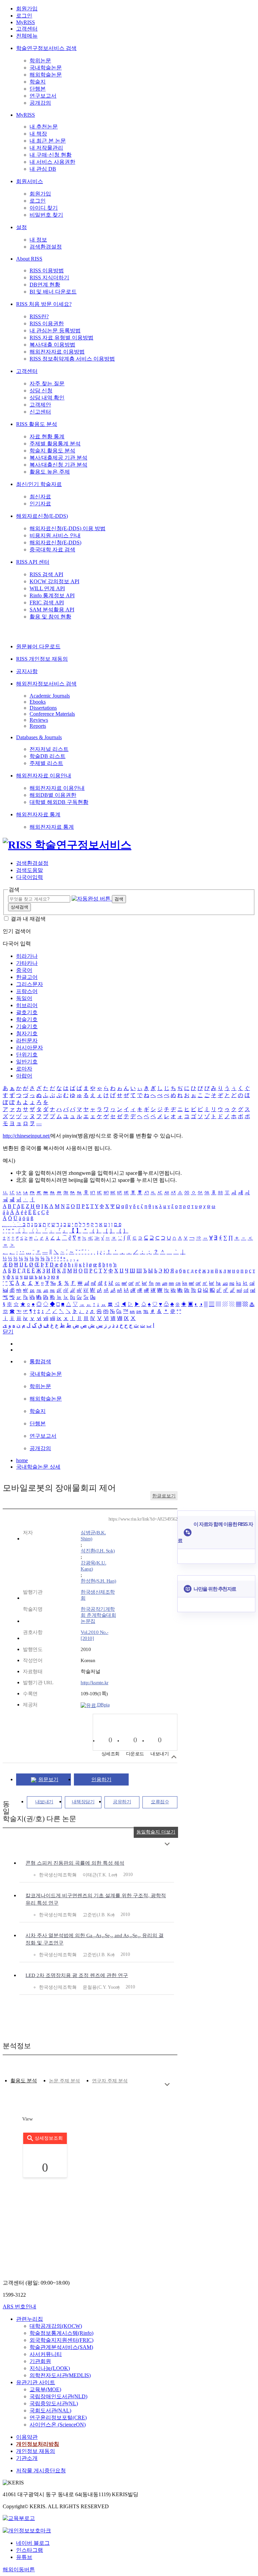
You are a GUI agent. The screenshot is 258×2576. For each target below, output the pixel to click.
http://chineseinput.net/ (27, 1136)
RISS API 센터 (33, 562)
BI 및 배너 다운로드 (53, 292)
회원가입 (27, 9)
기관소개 (27, 2458)
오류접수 (160, 1802)
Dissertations (43, 708)
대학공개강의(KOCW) (56, 2326)
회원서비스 (30, 181)
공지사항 (27, 671)
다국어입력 (30, 877)
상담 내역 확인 (47, 398)
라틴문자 (27, 1040)
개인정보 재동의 (36, 2451)
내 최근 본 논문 (48, 141)
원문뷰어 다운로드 (38, 646)
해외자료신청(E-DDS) (42, 516)
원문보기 (48, 1779)
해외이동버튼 (19, 2569)
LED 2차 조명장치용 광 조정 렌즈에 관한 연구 (77, 1975)
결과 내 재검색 (28, 919)
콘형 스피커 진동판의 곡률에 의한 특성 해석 (75, 1863)
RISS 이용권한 (47, 323)
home (22, 1460)
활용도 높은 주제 (50, 472)
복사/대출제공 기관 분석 (58, 458)
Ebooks (38, 702)
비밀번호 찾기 (46, 215)
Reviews (39, 720)
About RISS (29, 259)
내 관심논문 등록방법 (55, 331)
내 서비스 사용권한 (52, 162)
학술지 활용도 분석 (52, 451)
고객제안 (40, 405)
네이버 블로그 (33, 2543)
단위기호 (27, 1055)
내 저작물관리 (46, 148)
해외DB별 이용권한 (53, 795)
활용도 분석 (24, 2081)
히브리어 (27, 1005)
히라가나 (27, 956)
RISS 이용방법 (47, 270)
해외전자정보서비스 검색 (46, 684)
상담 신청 (41, 391)
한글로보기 (164, 1496)
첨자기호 (27, 1033)
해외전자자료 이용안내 (44, 776)
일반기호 (27, 1062)
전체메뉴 (27, 36)
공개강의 (40, 103)
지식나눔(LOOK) (50, 2368)
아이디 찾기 (44, 208)
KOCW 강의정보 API (54, 581)
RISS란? (39, 316)
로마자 (24, 1069)
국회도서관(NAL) (50, 2410)
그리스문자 (30, 984)
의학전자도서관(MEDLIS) (60, 2375)
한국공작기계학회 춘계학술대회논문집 (98, 1615)
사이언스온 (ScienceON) (58, 2425)
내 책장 (38, 134)
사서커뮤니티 (46, 2354)
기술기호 (27, 1026)
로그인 (24, 16)
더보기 (167, 1844)
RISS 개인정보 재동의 (42, 659)
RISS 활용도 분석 (37, 424)
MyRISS (26, 22)
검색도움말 (30, 870)
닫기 (8, 1332)
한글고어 (27, 977)
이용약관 (27, 2437)
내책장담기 (83, 1802)
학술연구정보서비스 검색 (46, 48)
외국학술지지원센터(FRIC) (61, 2340)
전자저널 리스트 (49, 749)
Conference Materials (52, 714)
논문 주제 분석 (64, 2081)
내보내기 (44, 1802)
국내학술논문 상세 (38, 1467)
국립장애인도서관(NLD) (58, 2396)
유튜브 (24, 2557)
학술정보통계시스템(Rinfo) (61, 2333)
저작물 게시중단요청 (41, 2471)
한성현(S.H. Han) (98, 1581)
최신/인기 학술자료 (39, 484)
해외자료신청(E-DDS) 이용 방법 (68, 528)
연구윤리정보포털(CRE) (58, 2418)
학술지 (38, 82)
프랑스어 (27, 991)
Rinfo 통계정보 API (52, 595)
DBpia (103, 1705)
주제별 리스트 (46, 763)
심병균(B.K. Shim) (93, 1536)
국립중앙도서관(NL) (54, 2403)
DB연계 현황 (45, 285)
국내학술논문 (46, 68)
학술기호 (27, 1019)
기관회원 (40, 2361)
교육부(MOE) (45, 2389)
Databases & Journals (39, 737)
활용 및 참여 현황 (50, 617)
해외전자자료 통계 (38, 814)
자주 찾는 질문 (47, 383)
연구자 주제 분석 (110, 2081)
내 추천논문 (44, 127)
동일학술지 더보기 (156, 1832)
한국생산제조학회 (98, 1595)
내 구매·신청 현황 (51, 155)
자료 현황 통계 (47, 436)
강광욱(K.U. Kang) (93, 1566)
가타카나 (27, 963)
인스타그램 (30, 2550)
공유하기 (122, 1802)
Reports (38, 726)
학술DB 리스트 (48, 756)
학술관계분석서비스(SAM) (61, 2347)
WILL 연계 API (47, 588)
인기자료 (40, 504)
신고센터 (40, 412)
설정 (21, 227)
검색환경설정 (46, 247)
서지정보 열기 (174, 1757)
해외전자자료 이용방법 (57, 352)
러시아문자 (30, 1048)
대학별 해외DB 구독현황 (59, 802)
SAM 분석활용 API (52, 610)
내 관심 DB (43, 169)
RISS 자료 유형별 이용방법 (61, 338)
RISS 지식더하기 (49, 278)
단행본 (38, 89)
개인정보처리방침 (38, 2444)
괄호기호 (27, 1012)
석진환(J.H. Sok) (98, 1551)
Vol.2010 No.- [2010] (95, 1635)
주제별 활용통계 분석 (55, 444)
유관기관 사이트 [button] (36, 2382)
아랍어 (24, 1076)
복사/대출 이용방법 (52, 345)
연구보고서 (43, 96)
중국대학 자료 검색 (52, 550)
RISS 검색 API (46, 574)
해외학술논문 (46, 75)
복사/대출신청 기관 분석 (58, 465)
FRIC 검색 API (47, 602)
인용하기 (101, 1779)
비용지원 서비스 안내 (55, 535)
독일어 (24, 998)
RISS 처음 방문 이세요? (44, 304)
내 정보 (38, 240)
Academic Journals (50, 696)
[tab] (24, 2081)
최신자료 (40, 497)
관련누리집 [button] (30, 2319)
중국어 (24, 970)
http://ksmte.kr (95, 1683)
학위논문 (40, 61)
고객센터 (27, 29)
